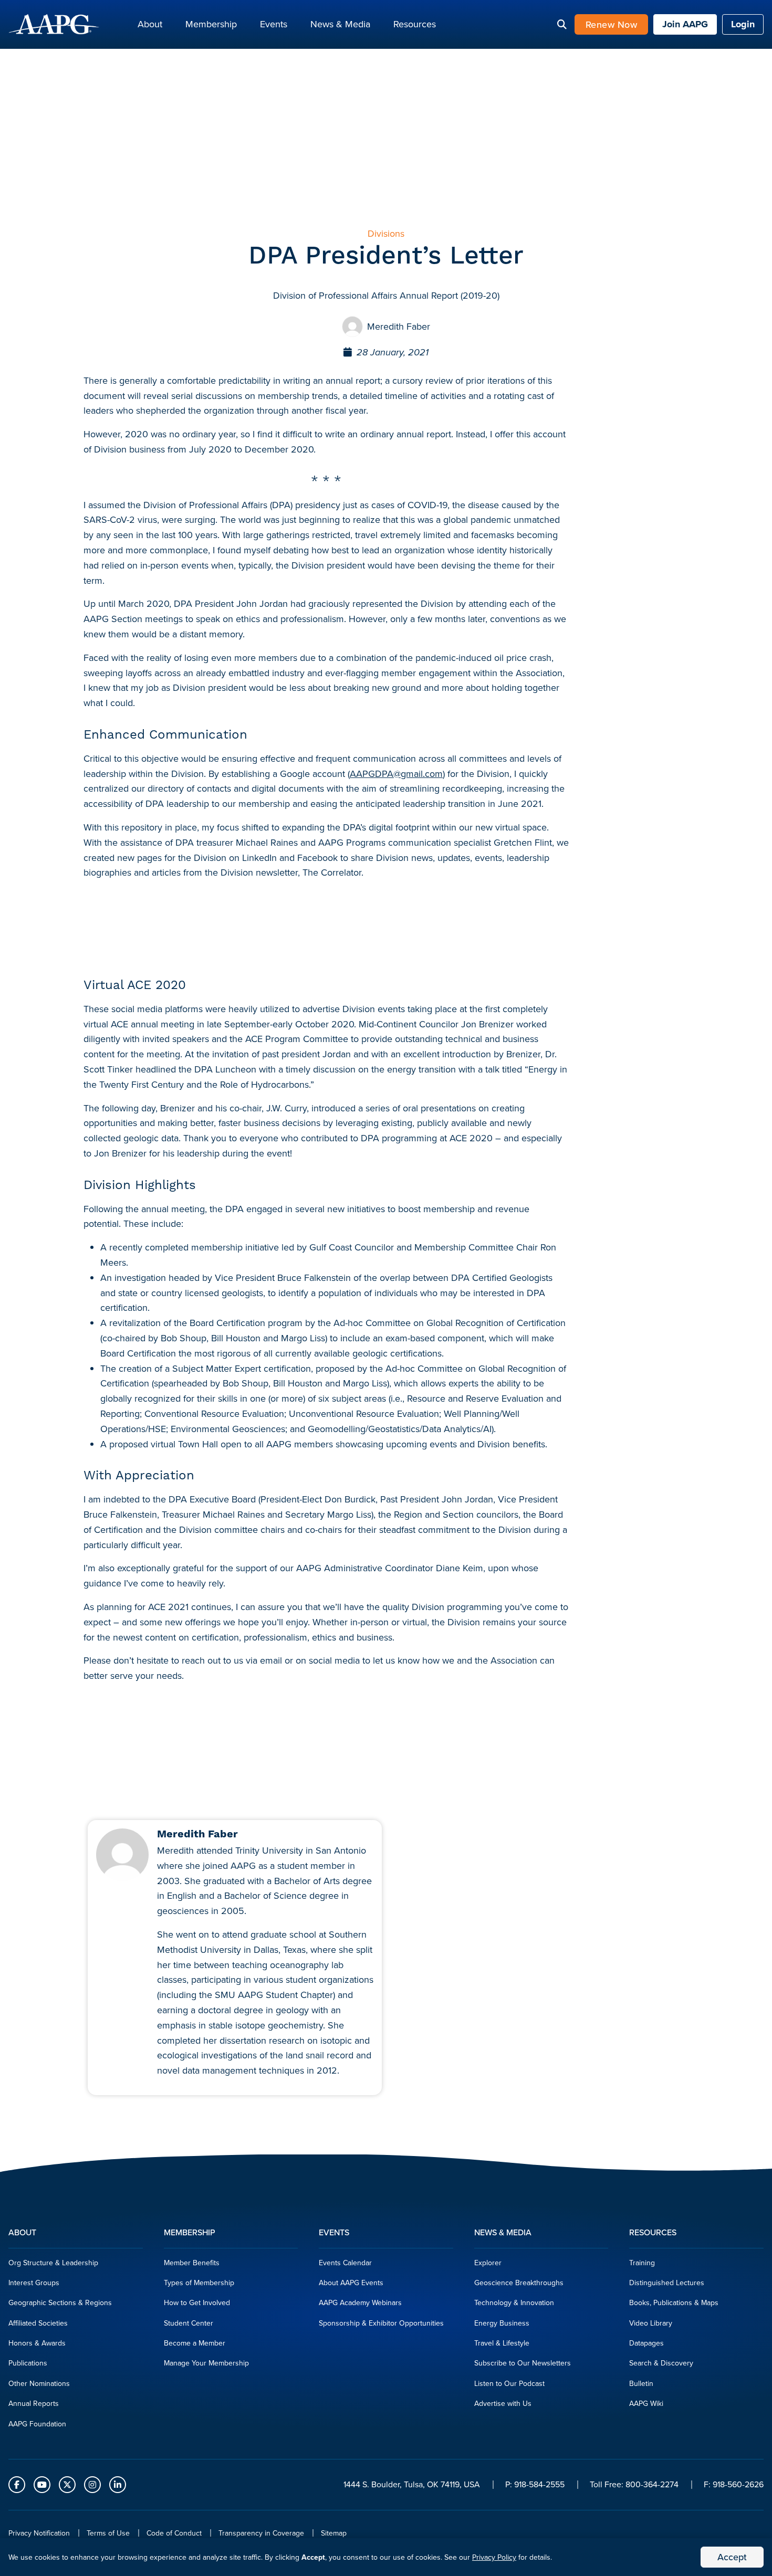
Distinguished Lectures (667, 2283)
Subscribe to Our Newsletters (523, 2363)
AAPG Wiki (646, 2403)
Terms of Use (108, 2533)
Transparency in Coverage (261, 2533)
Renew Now (612, 24)
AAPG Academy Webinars (360, 2302)
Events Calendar (345, 2263)
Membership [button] (211, 24)
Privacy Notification (39, 2533)
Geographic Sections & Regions (60, 2302)
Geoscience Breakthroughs (519, 2283)
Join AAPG (685, 24)
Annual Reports (34, 2403)
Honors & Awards (37, 2343)
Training (642, 2263)
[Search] (562, 25)
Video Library (651, 2323)
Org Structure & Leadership (53, 2263)
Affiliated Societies (38, 2323)
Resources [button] (415, 24)
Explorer (488, 2263)
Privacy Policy (494, 2557)
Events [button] (274, 24)
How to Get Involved (197, 2302)
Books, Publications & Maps (674, 2302)
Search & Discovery (661, 2363)
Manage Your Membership (206, 2363)
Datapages (646, 2343)
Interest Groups (34, 2283)
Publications (28, 2363)
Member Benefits (192, 2263)
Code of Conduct (174, 2533)
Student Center (189, 2323)
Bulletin (641, 2383)
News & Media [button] (340, 24)
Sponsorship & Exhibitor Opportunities (381, 2323)
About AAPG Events (351, 2283)
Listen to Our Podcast (509, 2383)
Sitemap (334, 2533)
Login (743, 24)
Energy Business (502, 2323)
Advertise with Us (503, 2403)
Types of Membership (199, 2283)
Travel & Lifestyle (502, 2343)
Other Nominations (39, 2383)
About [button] (150, 24)
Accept (732, 2557)
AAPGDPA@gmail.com (396, 774)
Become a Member (195, 2343)
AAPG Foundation (37, 2424)
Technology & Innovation (514, 2302)
